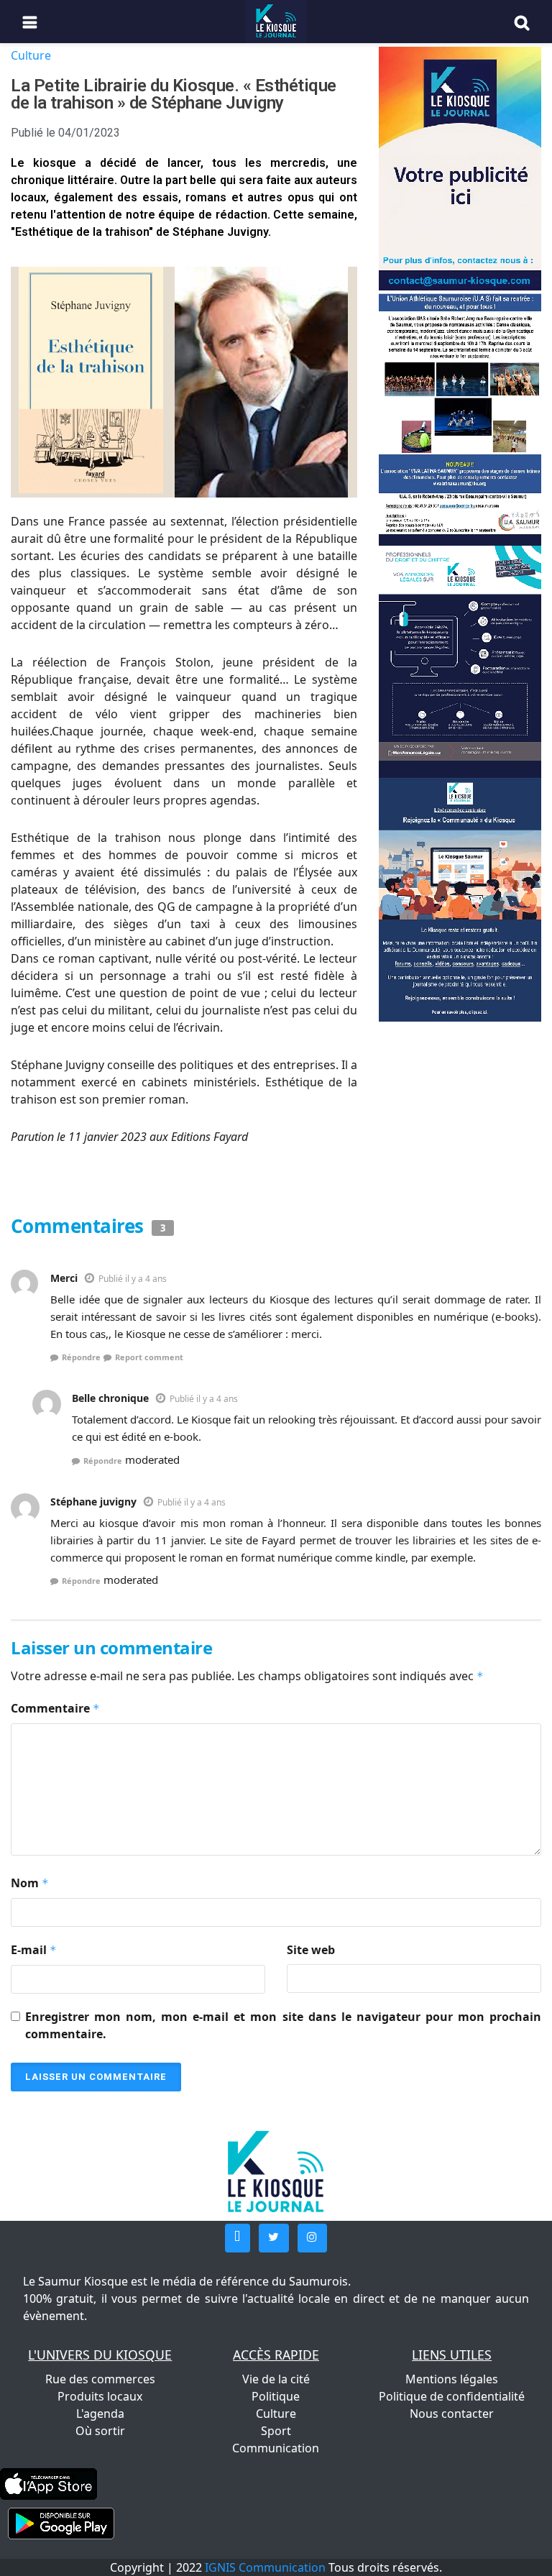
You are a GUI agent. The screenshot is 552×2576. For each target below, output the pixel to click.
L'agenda (100, 2414)
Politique (276, 2396)
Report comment (149, 1357)
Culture (31, 55)
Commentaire (55, 1708)
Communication (276, 2448)
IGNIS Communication (265, 2567)
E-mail (34, 1950)
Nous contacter (452, 2414)
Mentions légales (452, 2379)
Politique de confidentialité (452, 2396)
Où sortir (100, 2431)
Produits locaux (100, 2396)
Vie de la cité (276, 2379)
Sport (276, 2431)
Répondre (81, 1357)
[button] (238, 2238)
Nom (30, 1883)
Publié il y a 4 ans (133, 1279)
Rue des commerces (100, 2379)
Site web (311, 1950)
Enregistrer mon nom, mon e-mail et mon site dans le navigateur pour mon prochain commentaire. (283, 2025)
